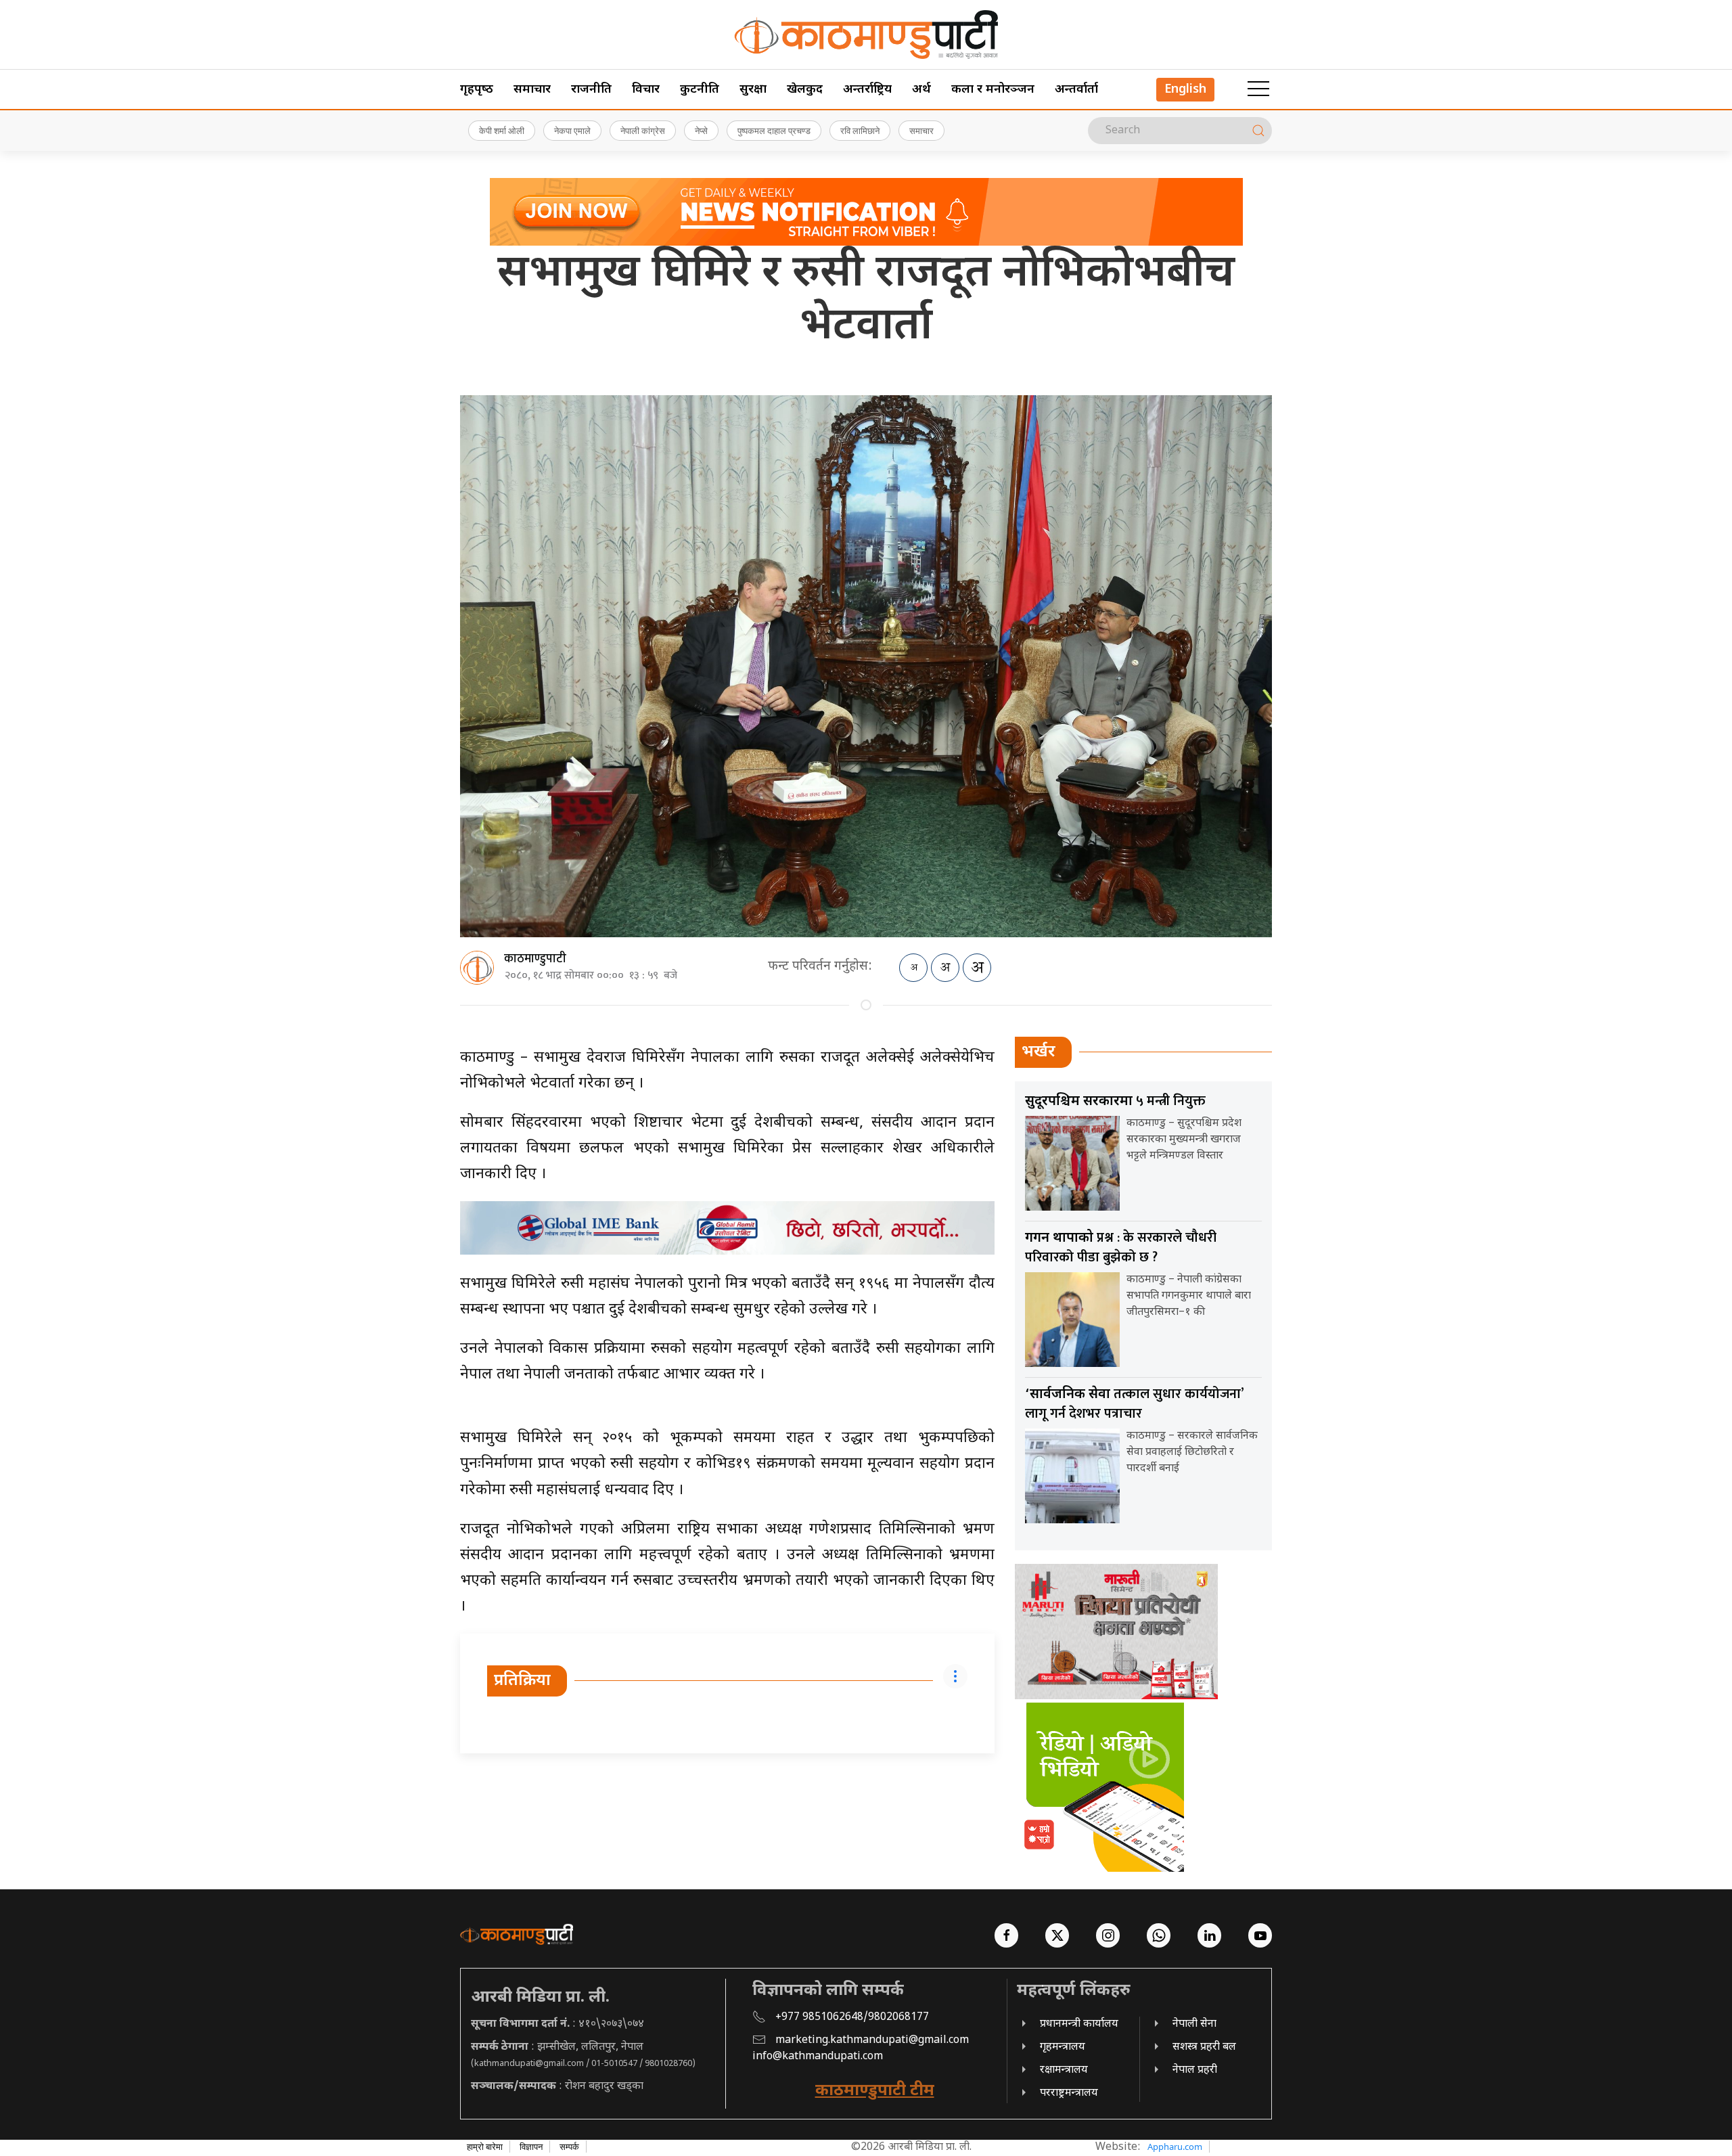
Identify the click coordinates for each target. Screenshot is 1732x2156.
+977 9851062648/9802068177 (852, 2018)
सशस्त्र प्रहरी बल (1204, 2047)
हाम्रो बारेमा (485, 2147)
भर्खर (1039, 1052)
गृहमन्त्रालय (1063, 2047)
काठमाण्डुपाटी (535, 959)
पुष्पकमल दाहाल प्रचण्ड (774, 131)
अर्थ (921, 90)
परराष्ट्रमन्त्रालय (1069, 2093)
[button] (1258, 89)
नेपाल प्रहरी (1195, 2070)
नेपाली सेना (1194, 2024)
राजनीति (591, 90)
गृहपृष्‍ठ (477, 90)
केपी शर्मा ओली (502, 131)
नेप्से (701, 131)
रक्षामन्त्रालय (1064, 2070)
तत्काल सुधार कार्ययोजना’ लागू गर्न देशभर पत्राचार (1134, 1404)
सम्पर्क (569, 2147)
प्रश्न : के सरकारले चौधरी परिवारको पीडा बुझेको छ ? (1121, 1248)
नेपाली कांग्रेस (643, 131)
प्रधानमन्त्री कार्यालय (1079, 2024)
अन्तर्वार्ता (1076, 90)
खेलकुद (805, 90)
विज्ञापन (531, 2147)
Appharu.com (1175, 2147)
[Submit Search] (1258, 131)
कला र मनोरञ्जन (993, 90)
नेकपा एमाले (572, 131)
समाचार (532, 90)
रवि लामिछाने (860, 131)
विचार (646, 90)
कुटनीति (700, 90)
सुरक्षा (753, 90)
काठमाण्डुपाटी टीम (875, 2091)
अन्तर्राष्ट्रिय (867, 90)
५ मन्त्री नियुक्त (1115, 1101)
